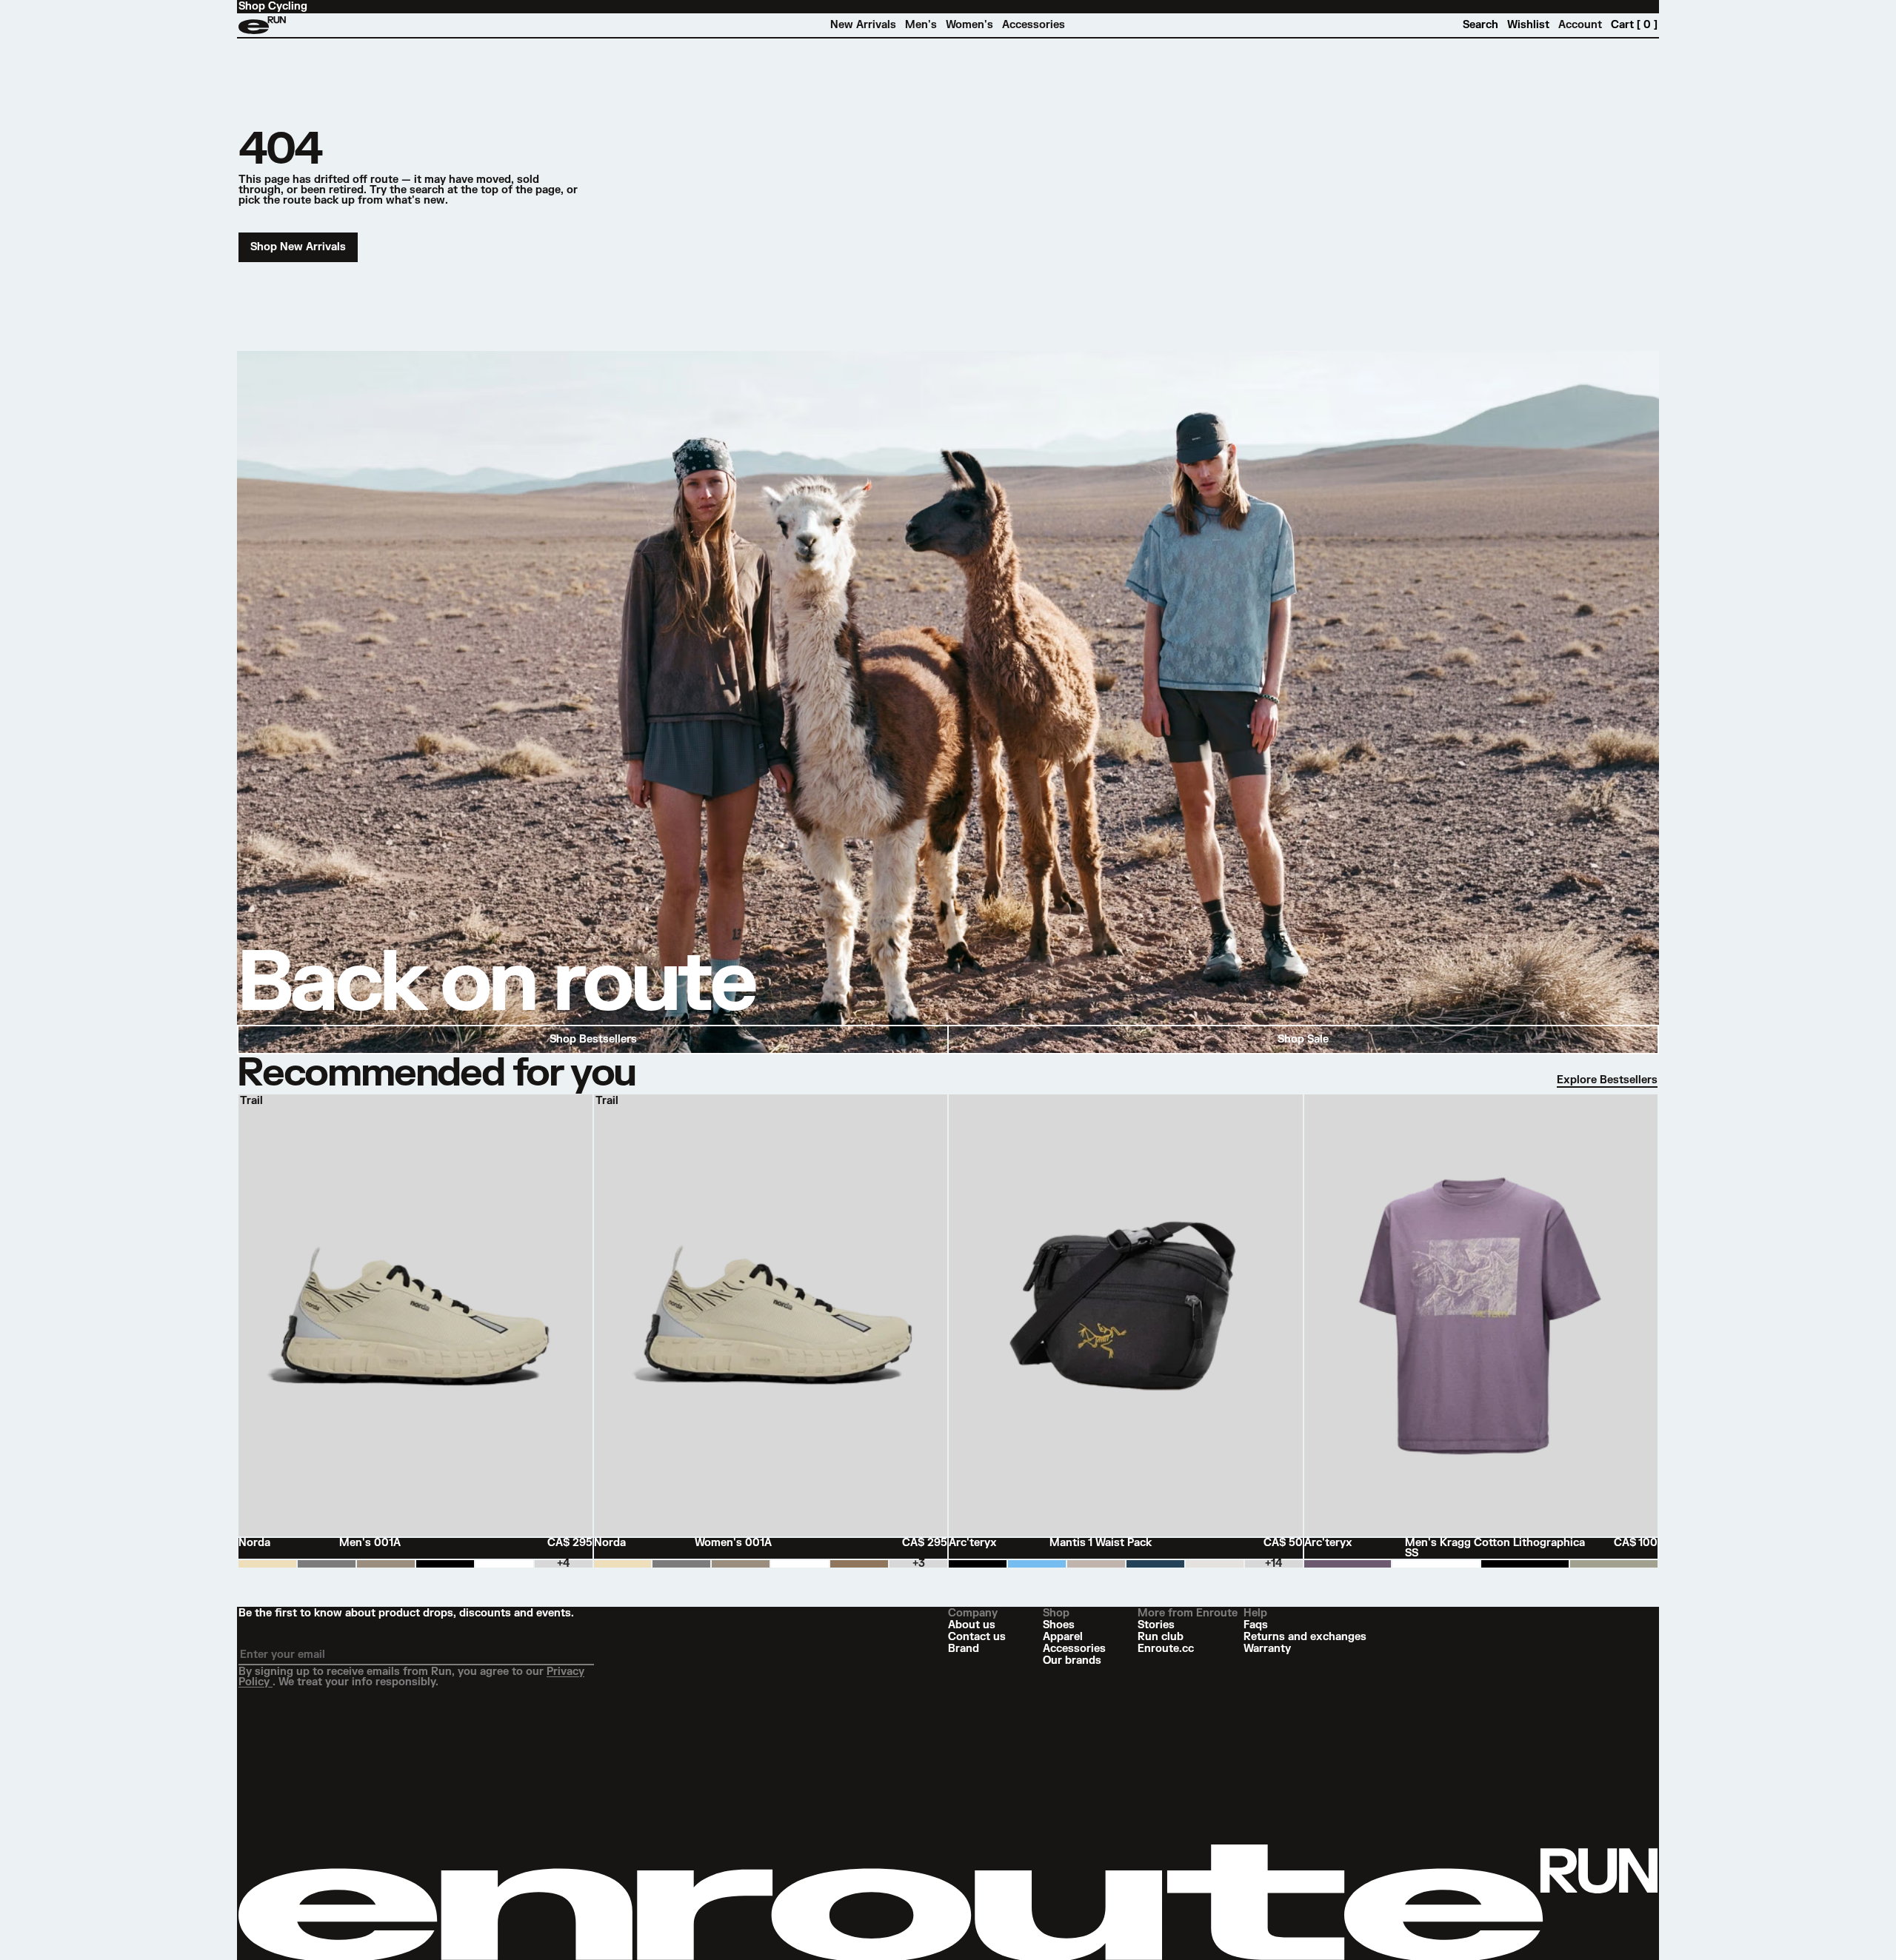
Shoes (1059, 1625)
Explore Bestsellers (1607, 1080)
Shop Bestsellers (593, 1039)
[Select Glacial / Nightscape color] (1037, 1564)
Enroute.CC (1166, 1649)
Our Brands (1072, 1661)
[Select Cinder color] (386, 1564)
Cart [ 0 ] (1634, 25)
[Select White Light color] (1436, 1564)
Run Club (1161, 1637)
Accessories (1034, 25)
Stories (1156, 1625)
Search (1481, 25)
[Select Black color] (1525, 1564)
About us (972, 1625)
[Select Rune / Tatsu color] (1096, 1564)
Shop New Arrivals (298, 247)
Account (1580, 25)
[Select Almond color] (267, 1564)
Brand (964, 1649)
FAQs (1256, 1625)
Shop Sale (1303, 1039)
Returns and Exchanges (1305, 1637)
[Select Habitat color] (1614, 1564)
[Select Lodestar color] (1155, 1564)
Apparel (1063, 1637)
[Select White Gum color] (504, 1564)
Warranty (1267, 1649)
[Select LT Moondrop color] (1348, 1564)
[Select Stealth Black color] (445, 1564)
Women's (969, 25)
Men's (921, 25)
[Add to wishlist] (582, 1105)
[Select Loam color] (859, 1564)
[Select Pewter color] (327, 1564)
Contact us (977, 1637)
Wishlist (1528, 25)
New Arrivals (863, 25)
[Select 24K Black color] (978, 1564)
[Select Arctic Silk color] (1215, 1564)
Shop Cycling (273, 7)
